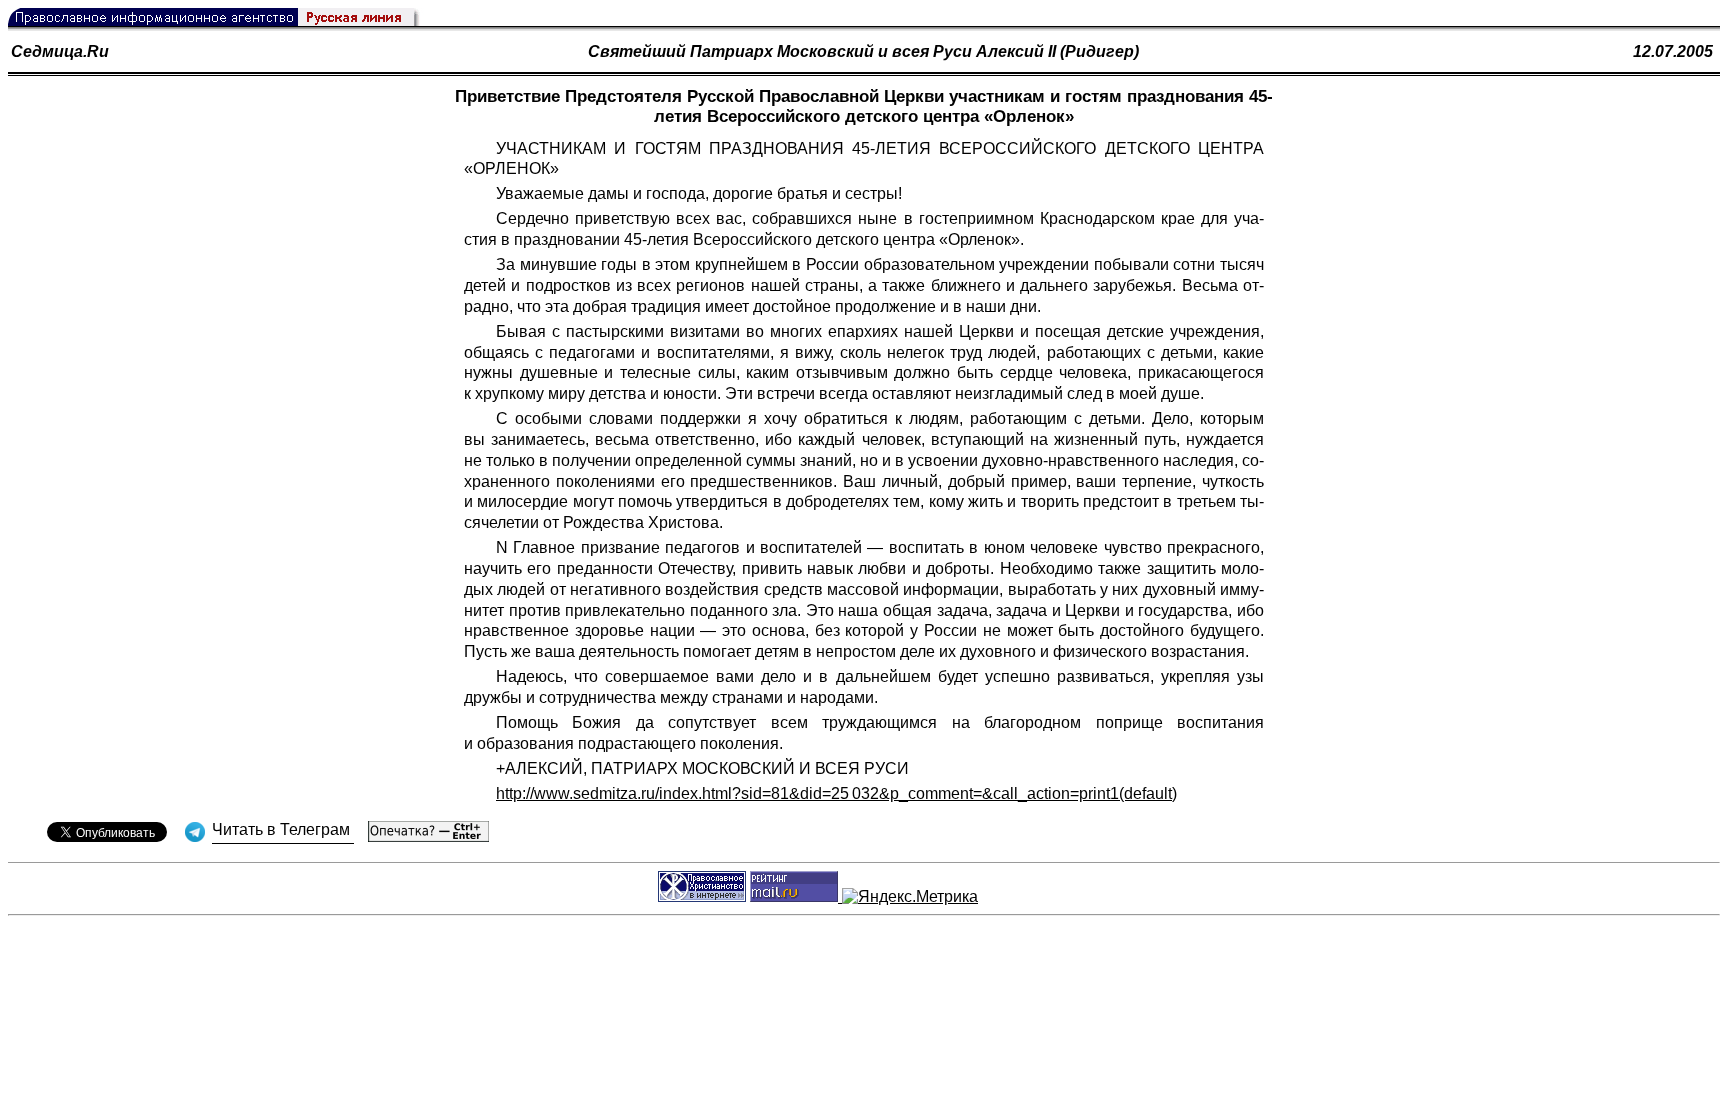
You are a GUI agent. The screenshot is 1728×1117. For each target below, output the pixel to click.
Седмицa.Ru (60, 51)
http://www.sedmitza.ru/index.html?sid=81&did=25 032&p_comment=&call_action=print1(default (834, 793)
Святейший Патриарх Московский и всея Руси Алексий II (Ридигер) (863, 51)
